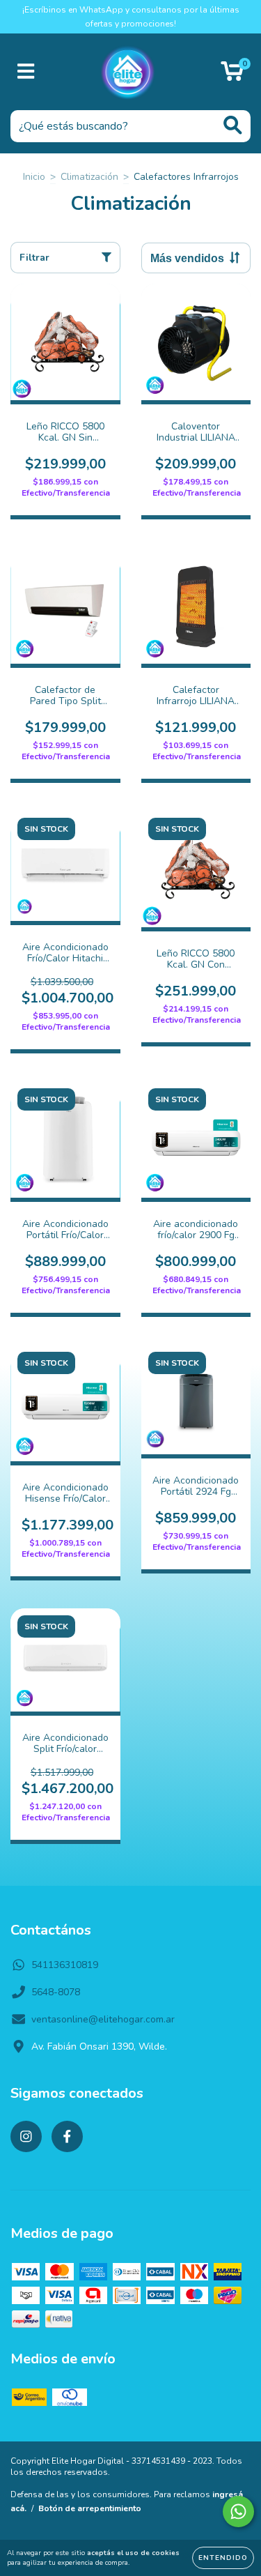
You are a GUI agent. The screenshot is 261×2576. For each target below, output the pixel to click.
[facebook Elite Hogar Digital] (67, 2136)
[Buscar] (233, 125)
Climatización (89, 177)
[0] (232, 76)
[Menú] (26, 72)
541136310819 (65, 1965)
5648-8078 (56, 1992)
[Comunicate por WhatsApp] (238, 2512)
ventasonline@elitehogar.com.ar (103, 2019)
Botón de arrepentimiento (90, 2508)
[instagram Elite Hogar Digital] (26, 2136)
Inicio (34, 177)
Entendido (223, 2558)
